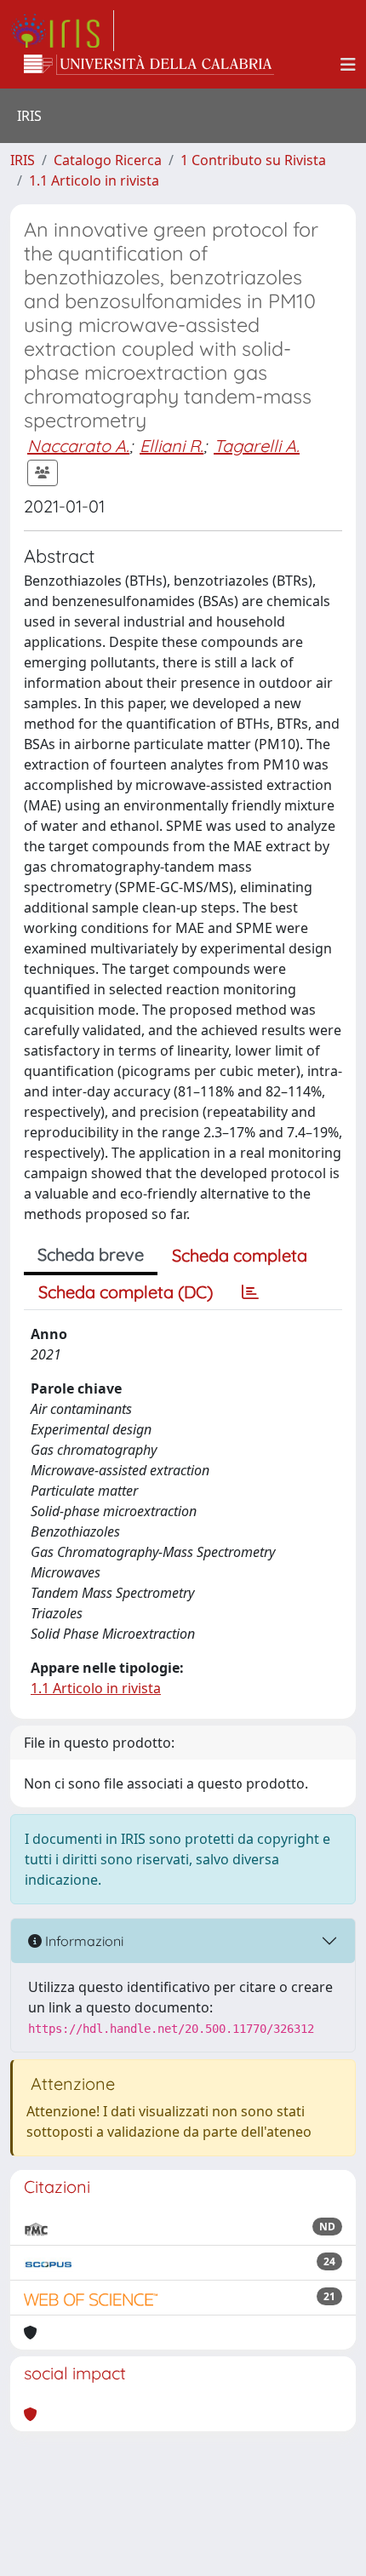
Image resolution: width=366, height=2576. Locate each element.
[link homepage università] (149, 65)
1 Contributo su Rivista (253, 160)
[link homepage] (62, 31)
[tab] (250, 1292)
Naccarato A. (78, 446)
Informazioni (83, 1941)
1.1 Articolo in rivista (94, 180)
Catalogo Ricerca (108, 160)
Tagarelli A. (257, 446)
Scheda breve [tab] (91, 1254)
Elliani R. (172, 446)
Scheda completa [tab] (240, 1255)
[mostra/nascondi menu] (348, 65)
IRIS (23, 160)
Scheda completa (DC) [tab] (126, 1292)
